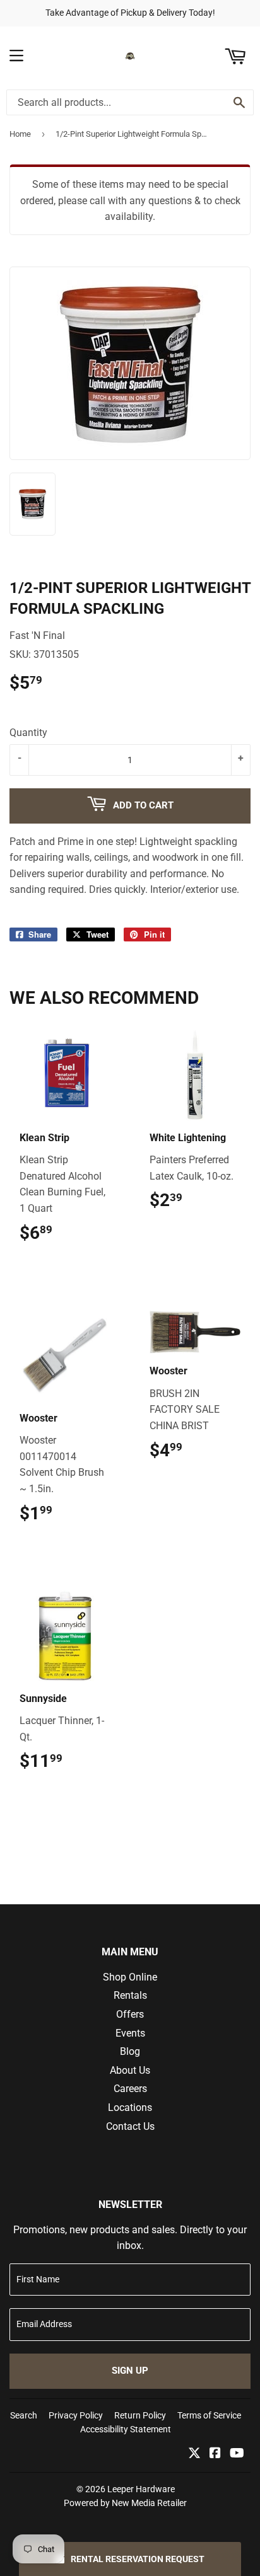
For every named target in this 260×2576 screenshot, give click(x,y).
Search (24, 2415)
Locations (130, 2107)
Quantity (28, 733)
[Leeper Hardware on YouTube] (237, 2454)
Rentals (130, 1995)
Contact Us (130, 2126)
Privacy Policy (76, 2415)
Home (20, 134)
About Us (130, 2070)
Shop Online (130, 1977)
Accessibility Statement (126, 2429)
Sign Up (130, 2371)
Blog (130, 2051)
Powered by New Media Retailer (125, 2503)
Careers (130, 2089)
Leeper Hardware (141, 2489)
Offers (130, 2014)
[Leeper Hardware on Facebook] (215, 2454)
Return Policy (140, 2415)
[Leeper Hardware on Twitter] (194, 2454)
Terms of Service (209, 2415)
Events (130, 2033)
